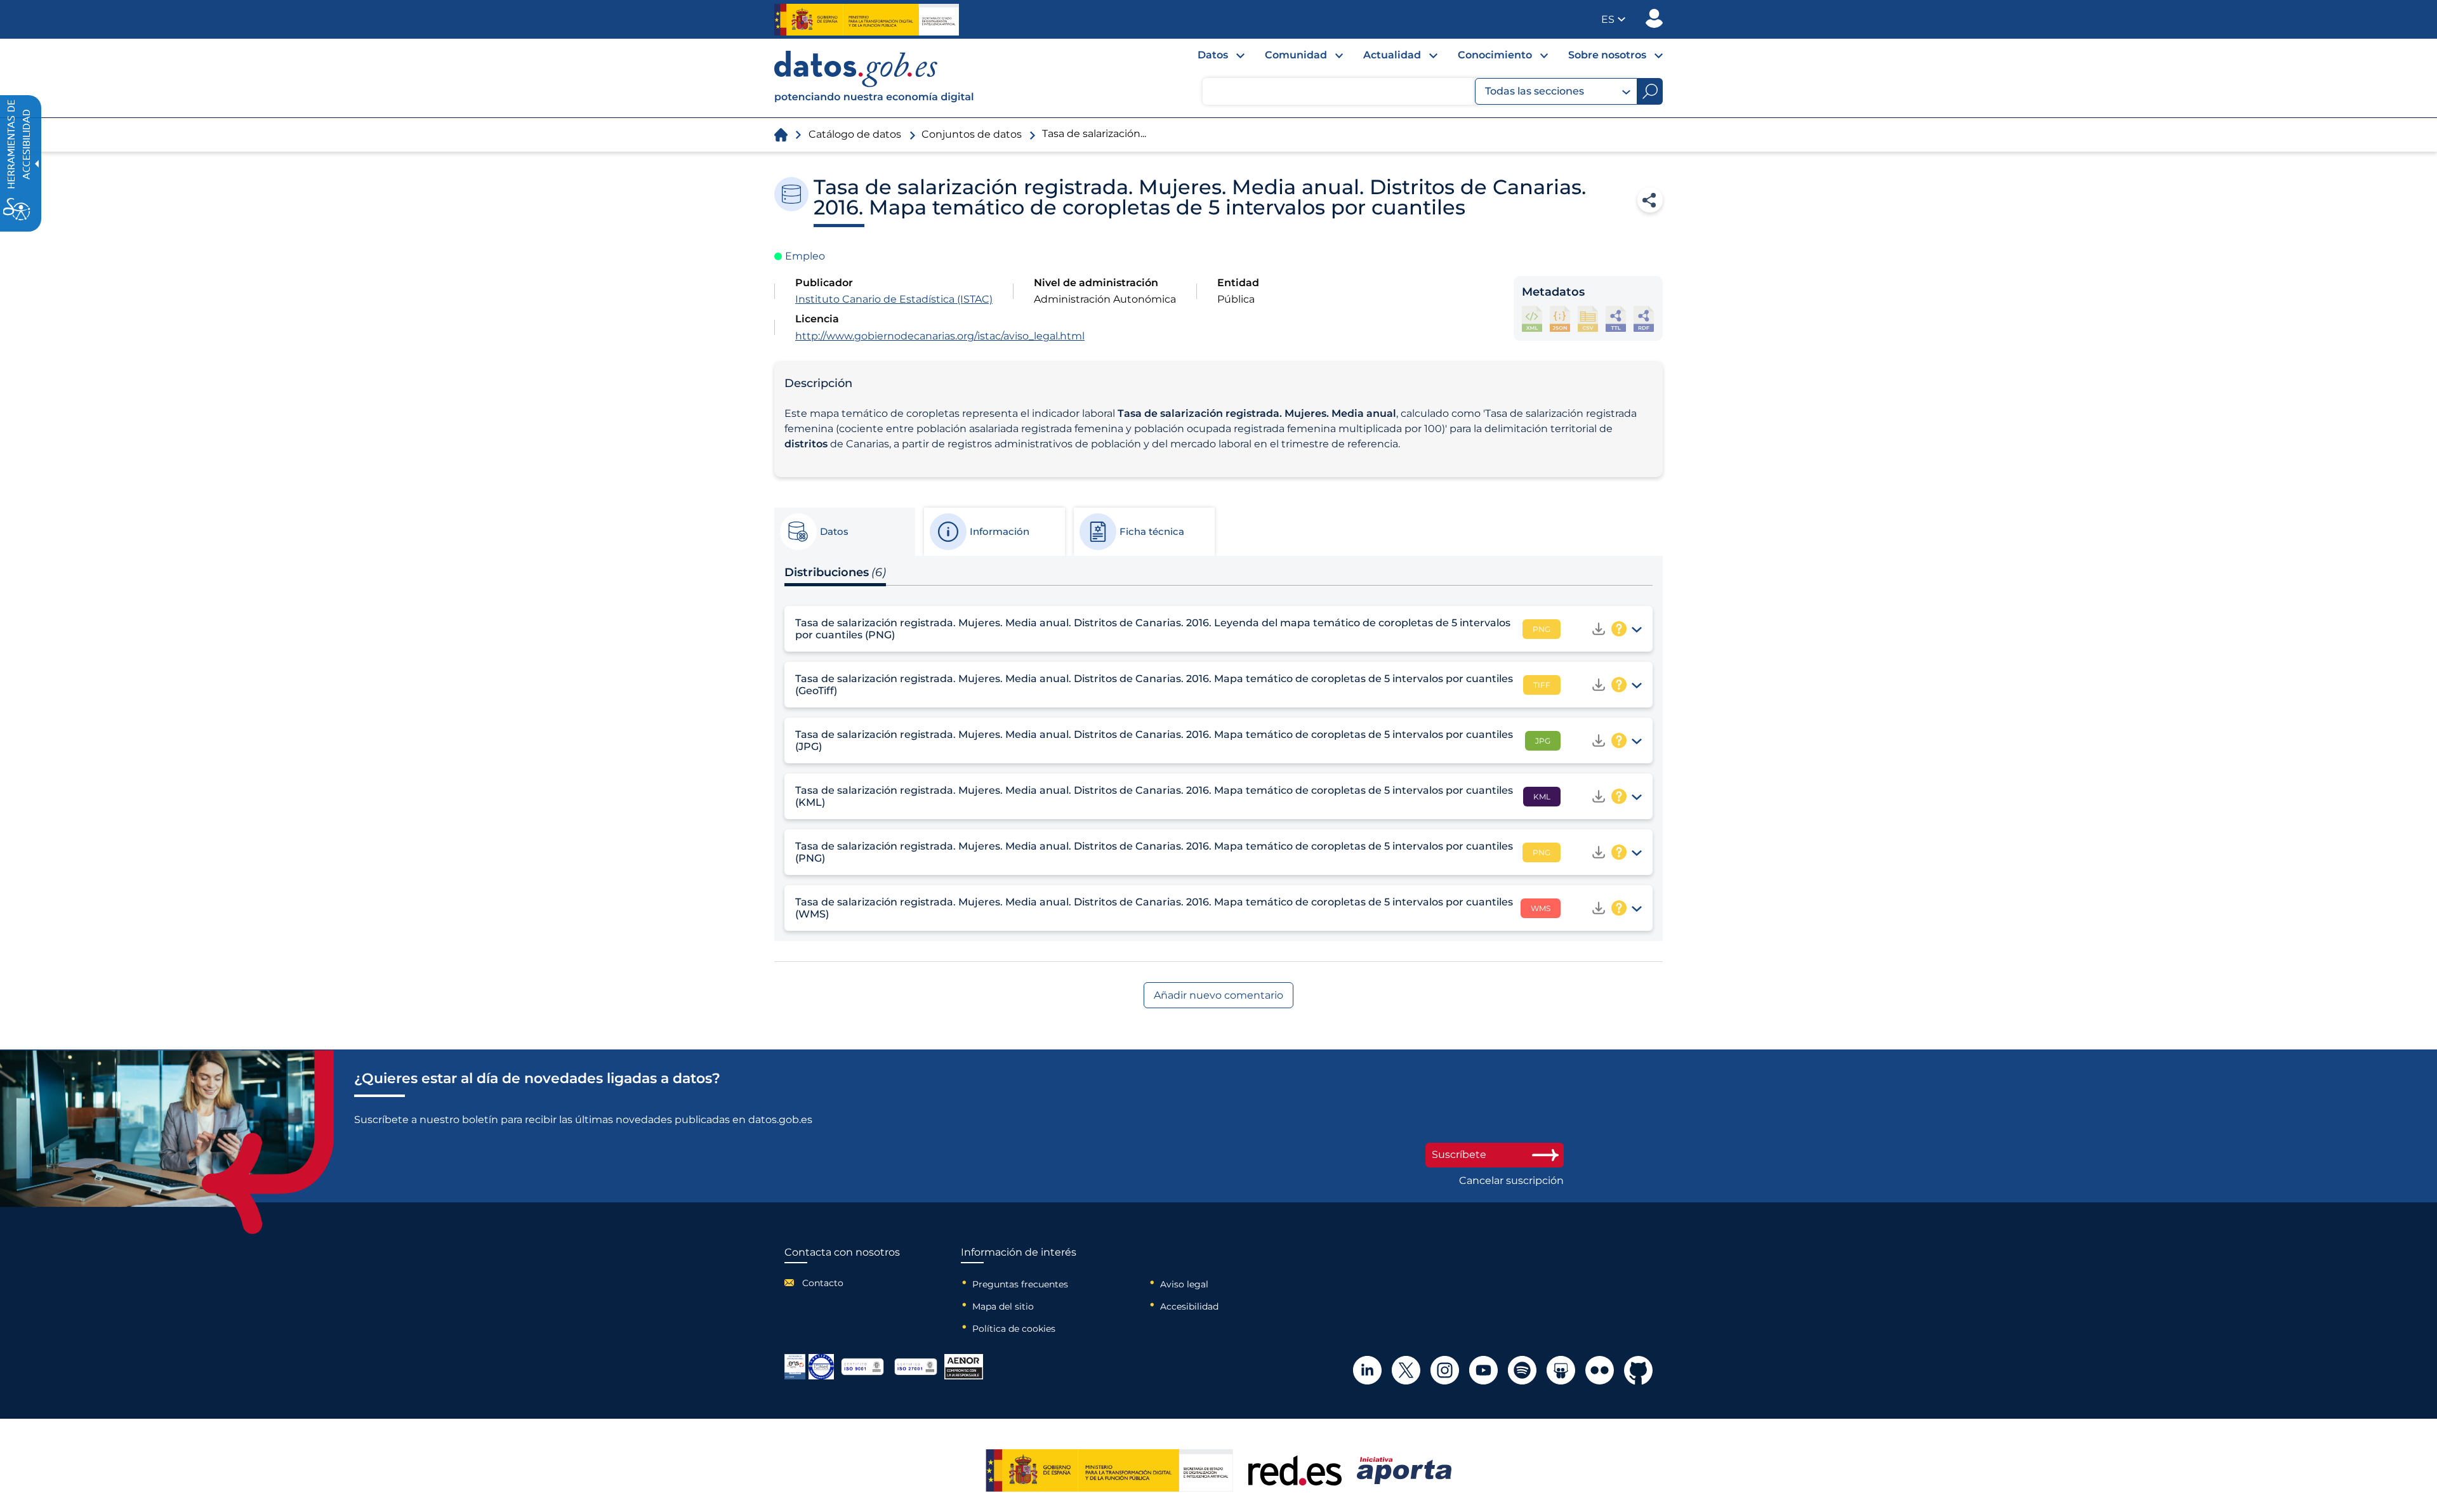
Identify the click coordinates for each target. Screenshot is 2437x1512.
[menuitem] (1211, 58)
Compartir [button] (1650, 200)
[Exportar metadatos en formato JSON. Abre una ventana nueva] (1560, 319)
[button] (1613, 19)
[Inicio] (875, 78)
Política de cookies (1014, 1329)
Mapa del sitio (1003, 1306)
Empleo (805, 256)
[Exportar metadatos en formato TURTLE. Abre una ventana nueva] (1616, 319)
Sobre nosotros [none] (1607, 55)
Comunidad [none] (1296, 55)
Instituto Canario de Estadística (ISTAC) (894, 299)
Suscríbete (1459, 1154)
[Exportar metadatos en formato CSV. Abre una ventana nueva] (1588, 319)
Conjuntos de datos (972, 134)
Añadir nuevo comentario (1218, 995)
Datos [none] (1213, 55)
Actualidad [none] (1392, 55)
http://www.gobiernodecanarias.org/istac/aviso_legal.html (940, 336)
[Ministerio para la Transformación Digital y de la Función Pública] (867, 20)
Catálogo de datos (855, 134)
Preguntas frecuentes (1020, 1284)
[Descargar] (1599, 629)
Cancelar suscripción (1511, 1181)
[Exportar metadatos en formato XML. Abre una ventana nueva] (1532, 319)
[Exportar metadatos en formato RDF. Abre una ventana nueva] (1644, 319)
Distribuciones (835, 572)
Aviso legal (1184, 1284)
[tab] (844, 532)
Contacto (823, 1283)
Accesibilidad (1189, 1306)
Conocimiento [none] (1495, 55)
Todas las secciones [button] (1535, 91)
